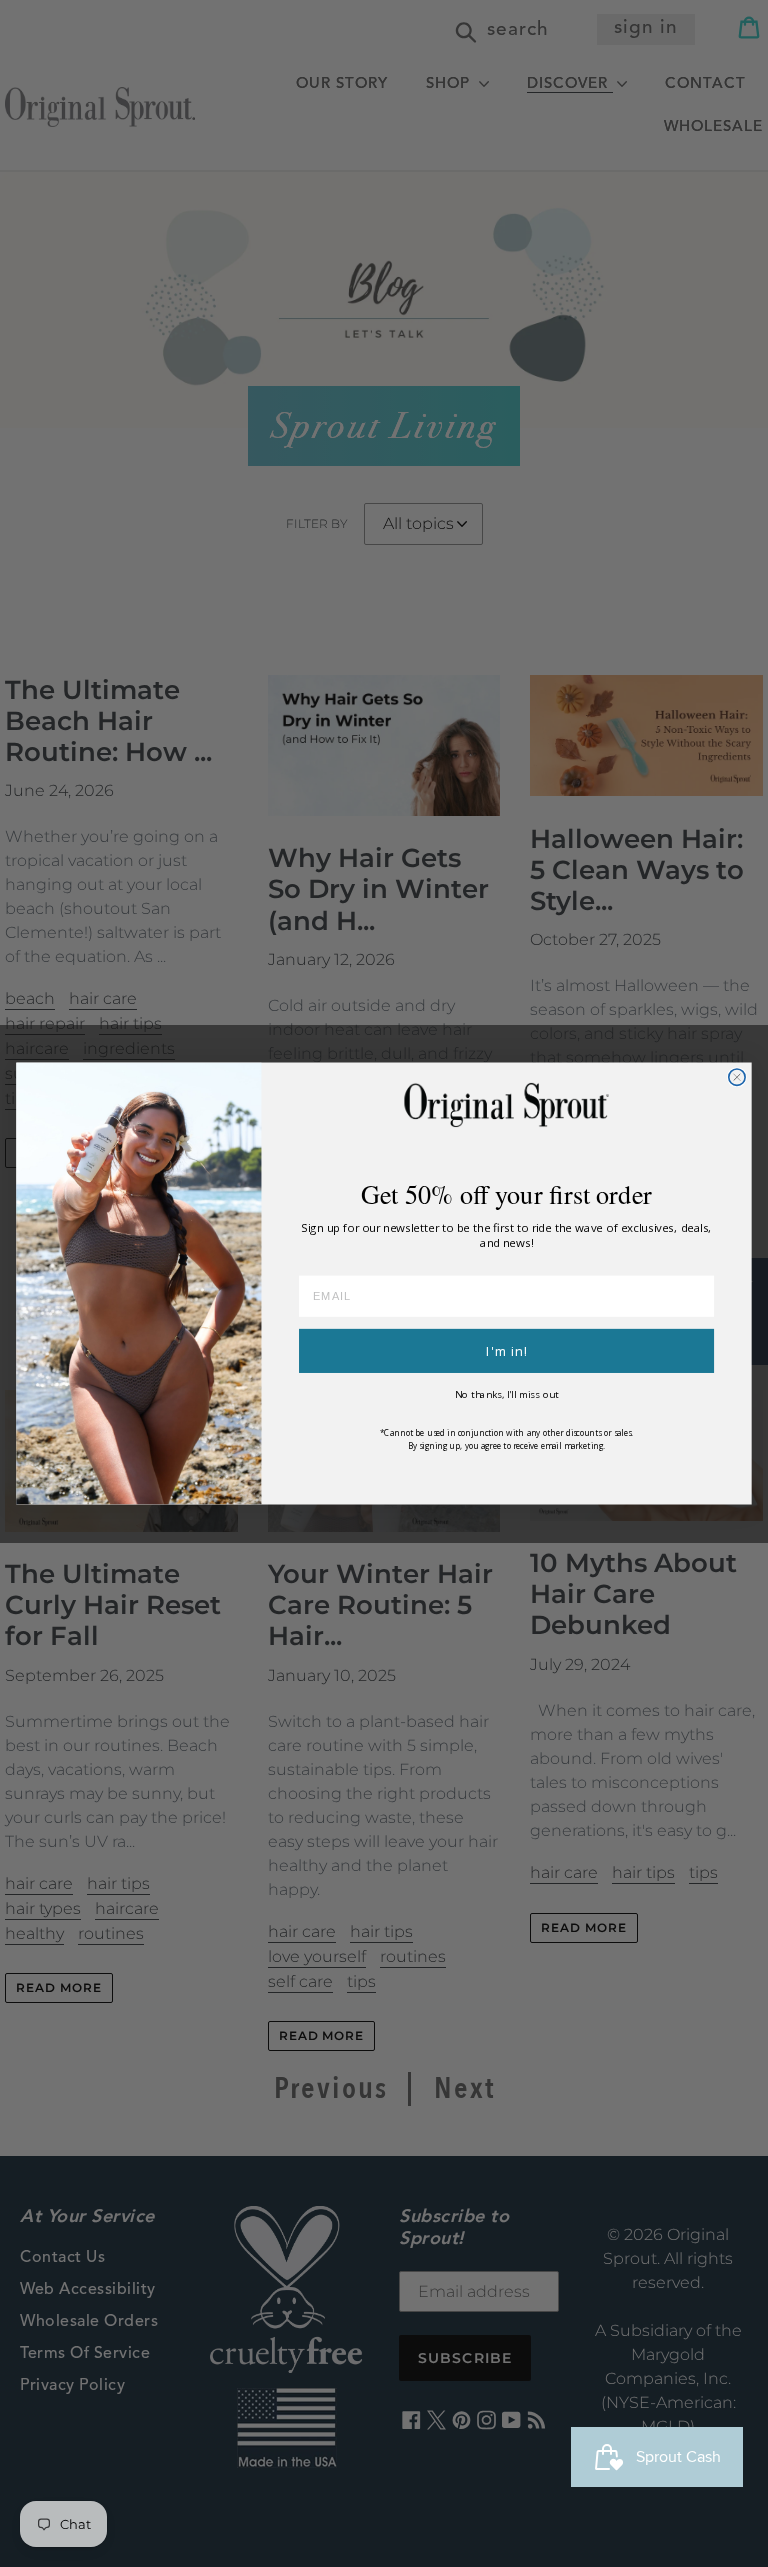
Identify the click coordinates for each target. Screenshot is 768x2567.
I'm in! (507, 1351)
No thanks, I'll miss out (506, 1395)
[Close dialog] (737, 1077)
